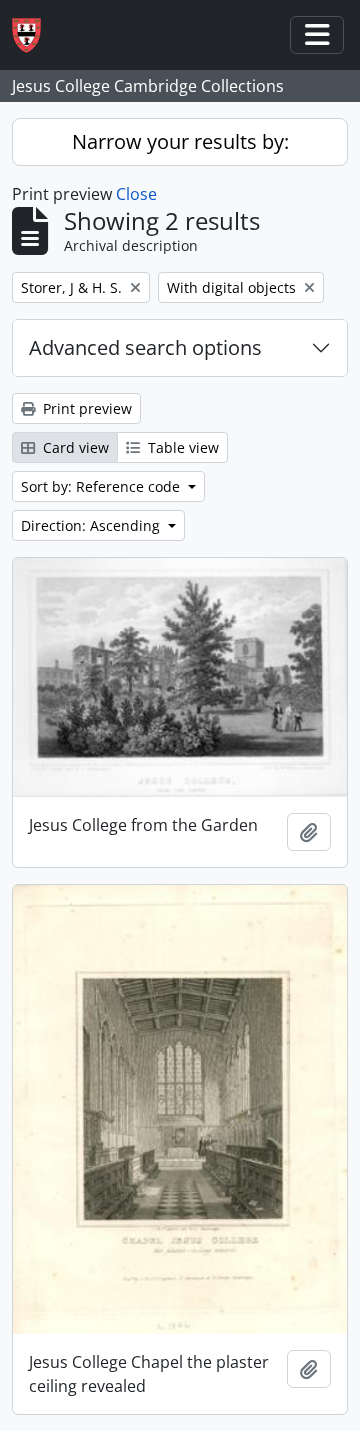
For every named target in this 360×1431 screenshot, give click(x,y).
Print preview (85, 408)
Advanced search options (145, 347)
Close (136, 194)
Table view (181, 447)
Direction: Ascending (92, 525)
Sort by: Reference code (102, 486)
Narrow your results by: (180, 141)
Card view (74, 447)
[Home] (34, 35)
